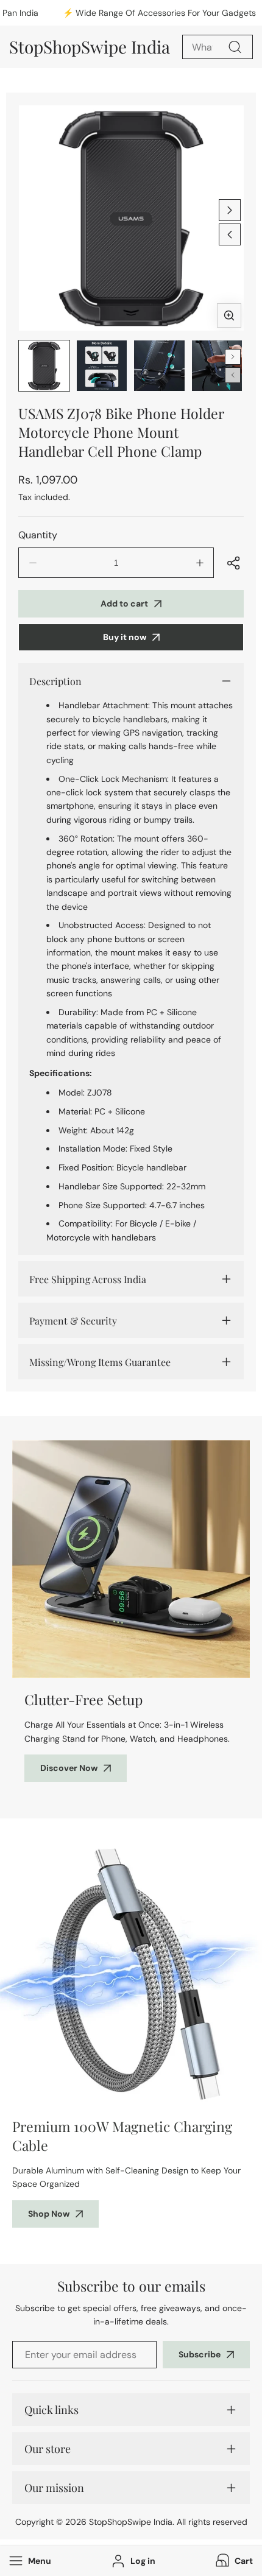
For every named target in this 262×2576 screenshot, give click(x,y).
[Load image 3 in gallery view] (159, 366)
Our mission (54, 2488)
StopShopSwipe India (131, 2522)
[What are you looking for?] (235, 47)
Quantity (38, 535)
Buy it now (125, 637)
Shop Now (49, 2214)
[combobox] (218, 47)
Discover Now (69, 1768)
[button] (233, 2561)
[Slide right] (230, 210)
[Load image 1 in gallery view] (44, 366)
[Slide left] (230, 234)
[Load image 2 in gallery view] (102, 366)
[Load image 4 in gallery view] (217, 366)
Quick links (51, 2410)
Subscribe (200, 2354)
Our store (48, 2449)
